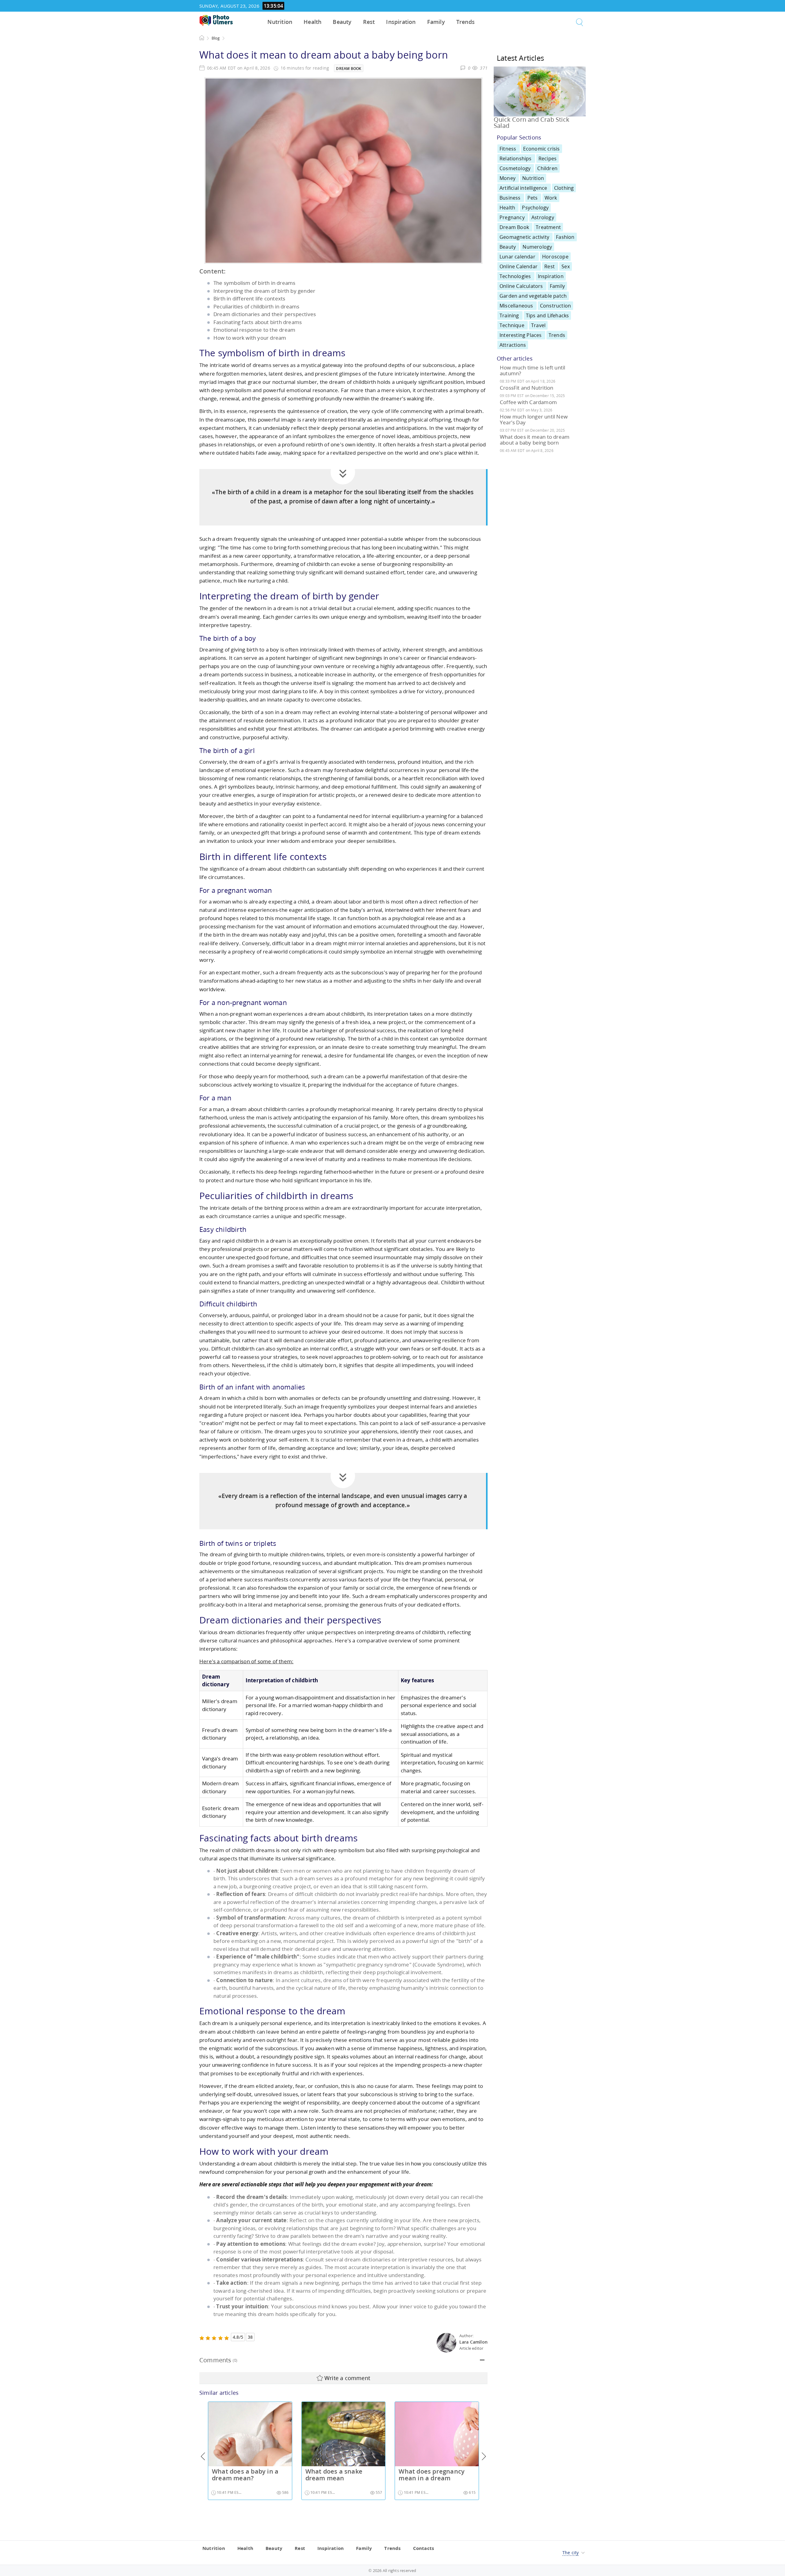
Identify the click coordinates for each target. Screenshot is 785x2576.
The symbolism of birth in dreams (254, 283)
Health (312, 22)
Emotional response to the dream (254, 330)
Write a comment (347, 2378)
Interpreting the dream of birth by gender (264, 291)
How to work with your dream (250, 338)
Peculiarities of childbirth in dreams (256, 306)
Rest (369, 22)
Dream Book (349, 69)
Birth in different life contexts (249, 298)
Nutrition (280, 22)
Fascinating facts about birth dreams (258, 322)
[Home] (216, 20)
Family (436, 22)
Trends (465, 22)
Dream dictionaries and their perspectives (265, 314)
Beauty (342, 22)
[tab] (343, 2360)
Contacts (424, 2548)
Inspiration (401, 22)
